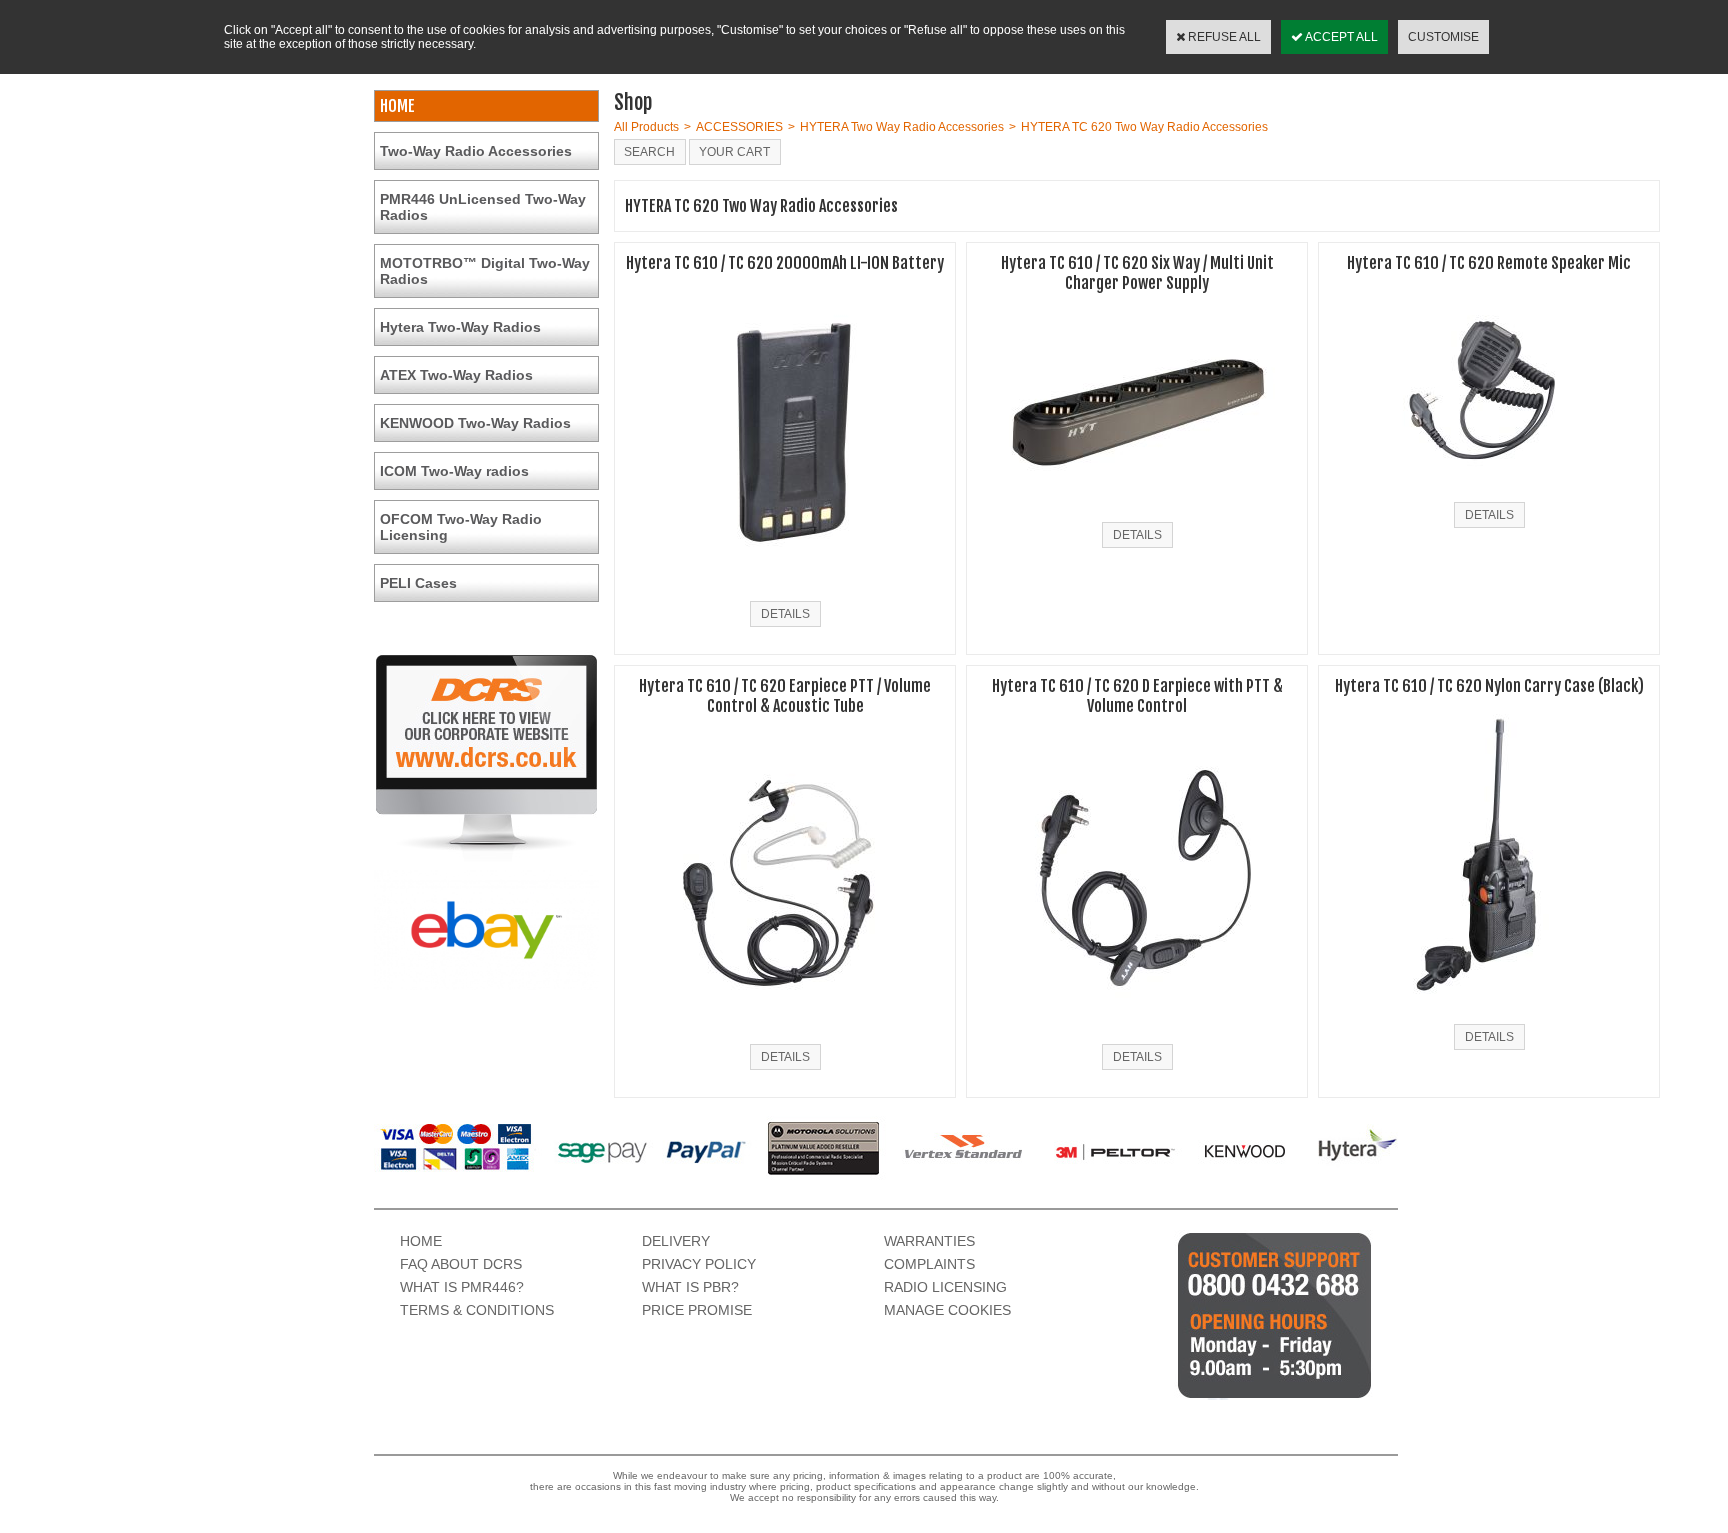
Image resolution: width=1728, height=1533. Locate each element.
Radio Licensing (945, 1287)
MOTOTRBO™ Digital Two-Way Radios (485, 271)
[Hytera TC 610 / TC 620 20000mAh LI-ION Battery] (785, 589)
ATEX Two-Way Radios (456, 375)
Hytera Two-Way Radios (460, 327)
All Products (646, 127)
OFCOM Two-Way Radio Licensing (461, 527)
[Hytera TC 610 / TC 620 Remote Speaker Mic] (1489, 490)
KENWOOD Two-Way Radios (475, 423)
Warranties (929, 1241)
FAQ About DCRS (461, 1264)
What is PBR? (690, 1287)
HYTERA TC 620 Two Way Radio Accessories (1144, 127)
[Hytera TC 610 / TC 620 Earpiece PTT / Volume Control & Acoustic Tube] (785, 1032)
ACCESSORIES (739, 127)
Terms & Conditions (477, 1310)
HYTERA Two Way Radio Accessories (902, 127)
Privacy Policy (699, 1264)
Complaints (929, 1264)
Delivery (676, 1241)
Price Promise (697, 1310)
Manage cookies (947, 1310)
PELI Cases (418, 583)
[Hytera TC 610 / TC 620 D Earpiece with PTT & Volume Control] (1137, 1032)
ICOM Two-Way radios (454, 471)
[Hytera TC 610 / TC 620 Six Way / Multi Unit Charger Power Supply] (1137, 510)
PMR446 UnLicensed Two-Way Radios (483, 207)
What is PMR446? (462, 1287)
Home (421, 1241)
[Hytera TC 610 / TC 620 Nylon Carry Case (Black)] (1489, 1012)
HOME (397, 106)
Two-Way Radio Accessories (476, 151)
